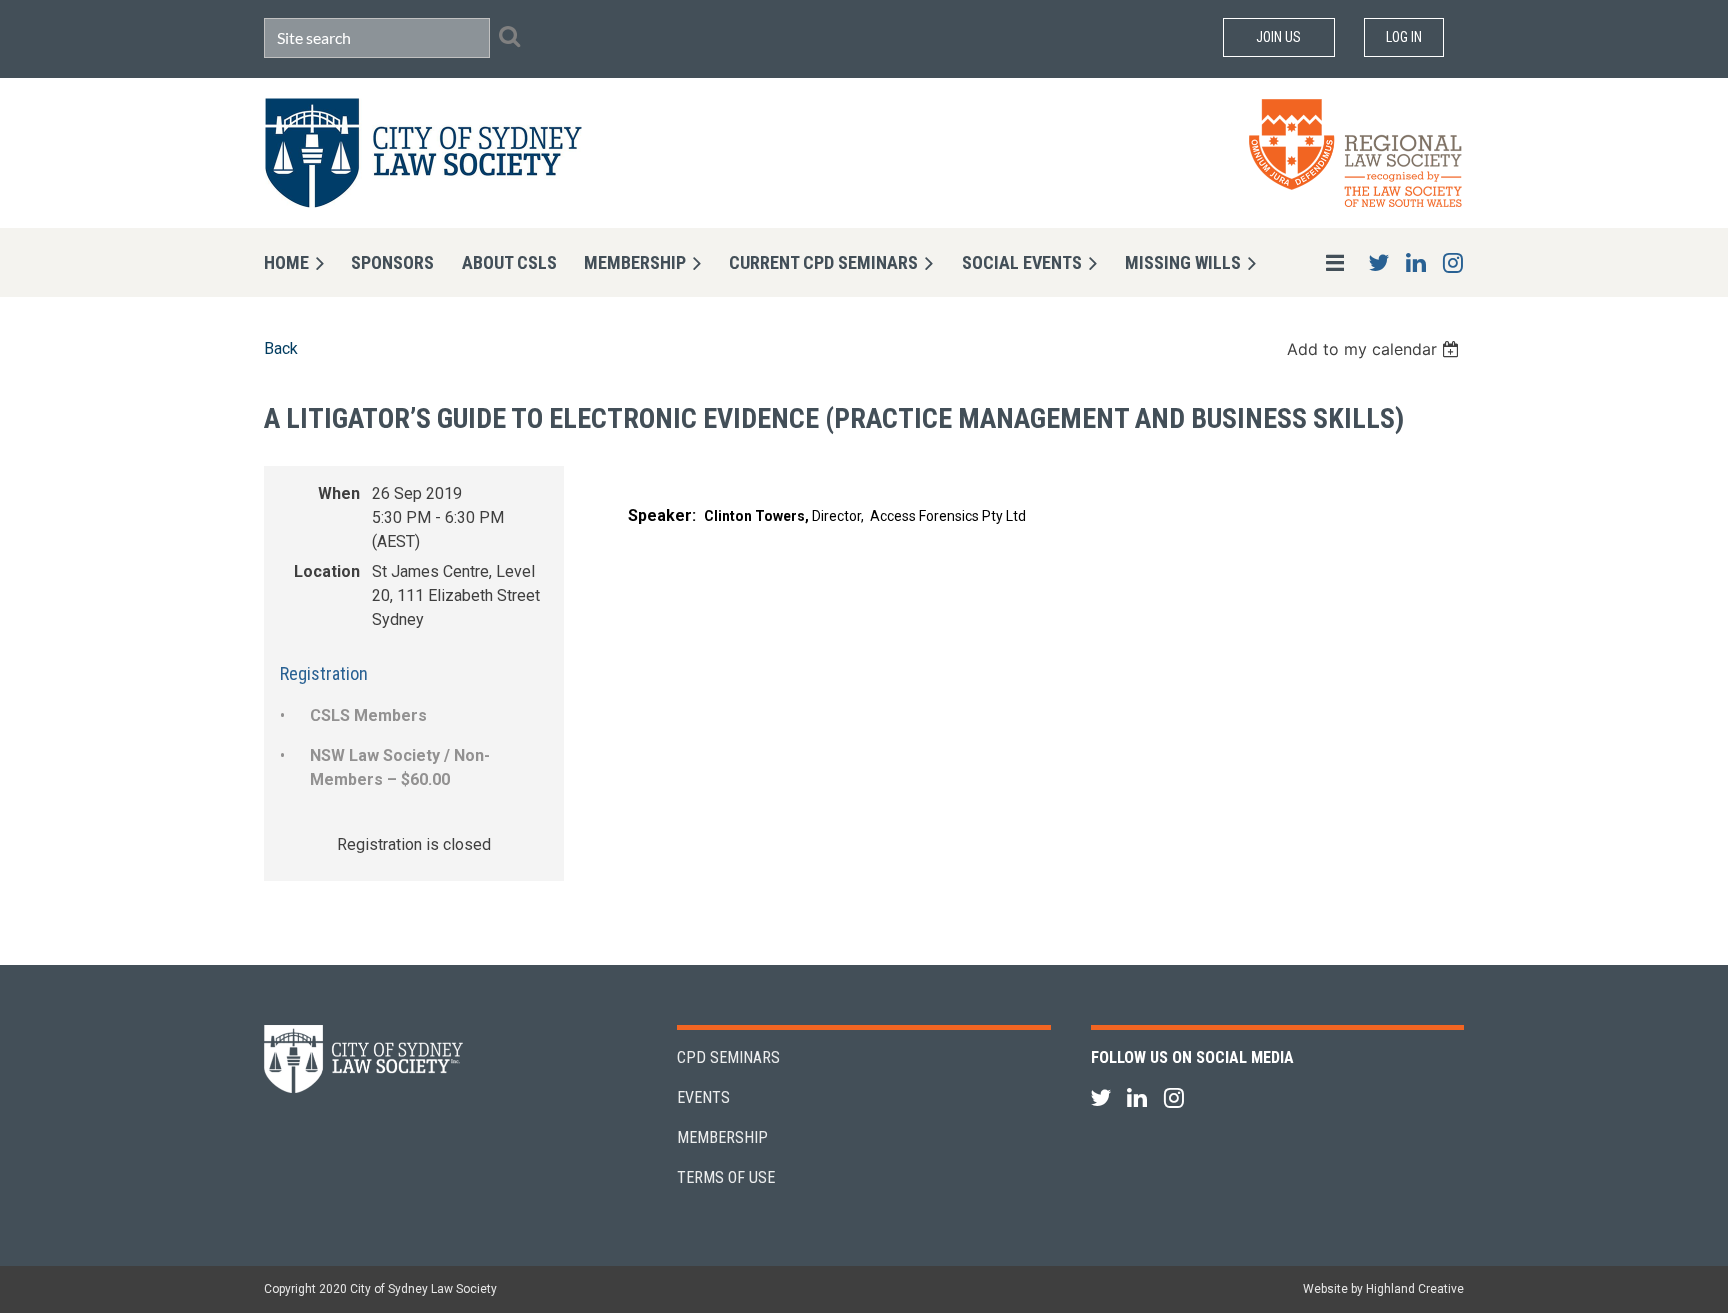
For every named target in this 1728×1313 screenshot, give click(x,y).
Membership (722, 1137)
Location (327, 571)
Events (703, 1097)
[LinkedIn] (1415, 262)
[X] (1378, 262)
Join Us (1278, 37)
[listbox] (1375, 349)
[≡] (1314, 262)
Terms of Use (726, 1177)
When (339, 493)
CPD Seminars (728, 1057)
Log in (1404, 37)
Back (281, 348)
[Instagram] (1452, 262)
